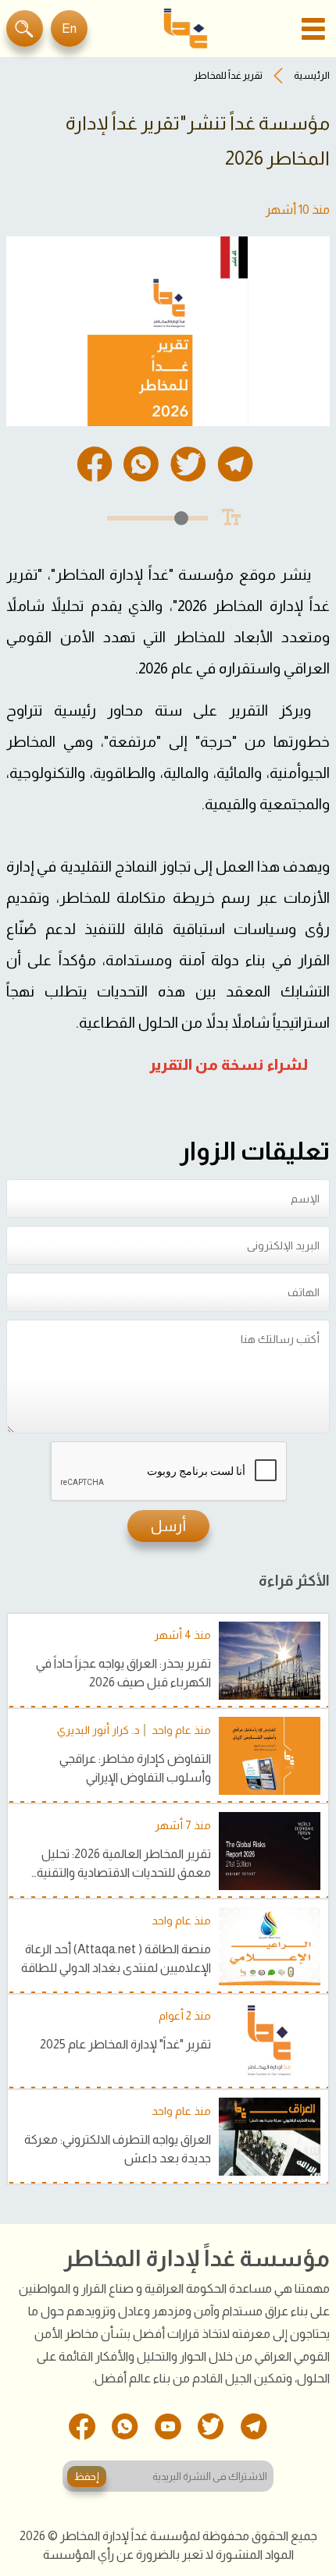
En (69, 28)
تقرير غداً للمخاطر (228, 75)
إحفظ (87, 2477)
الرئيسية (312, 75)
